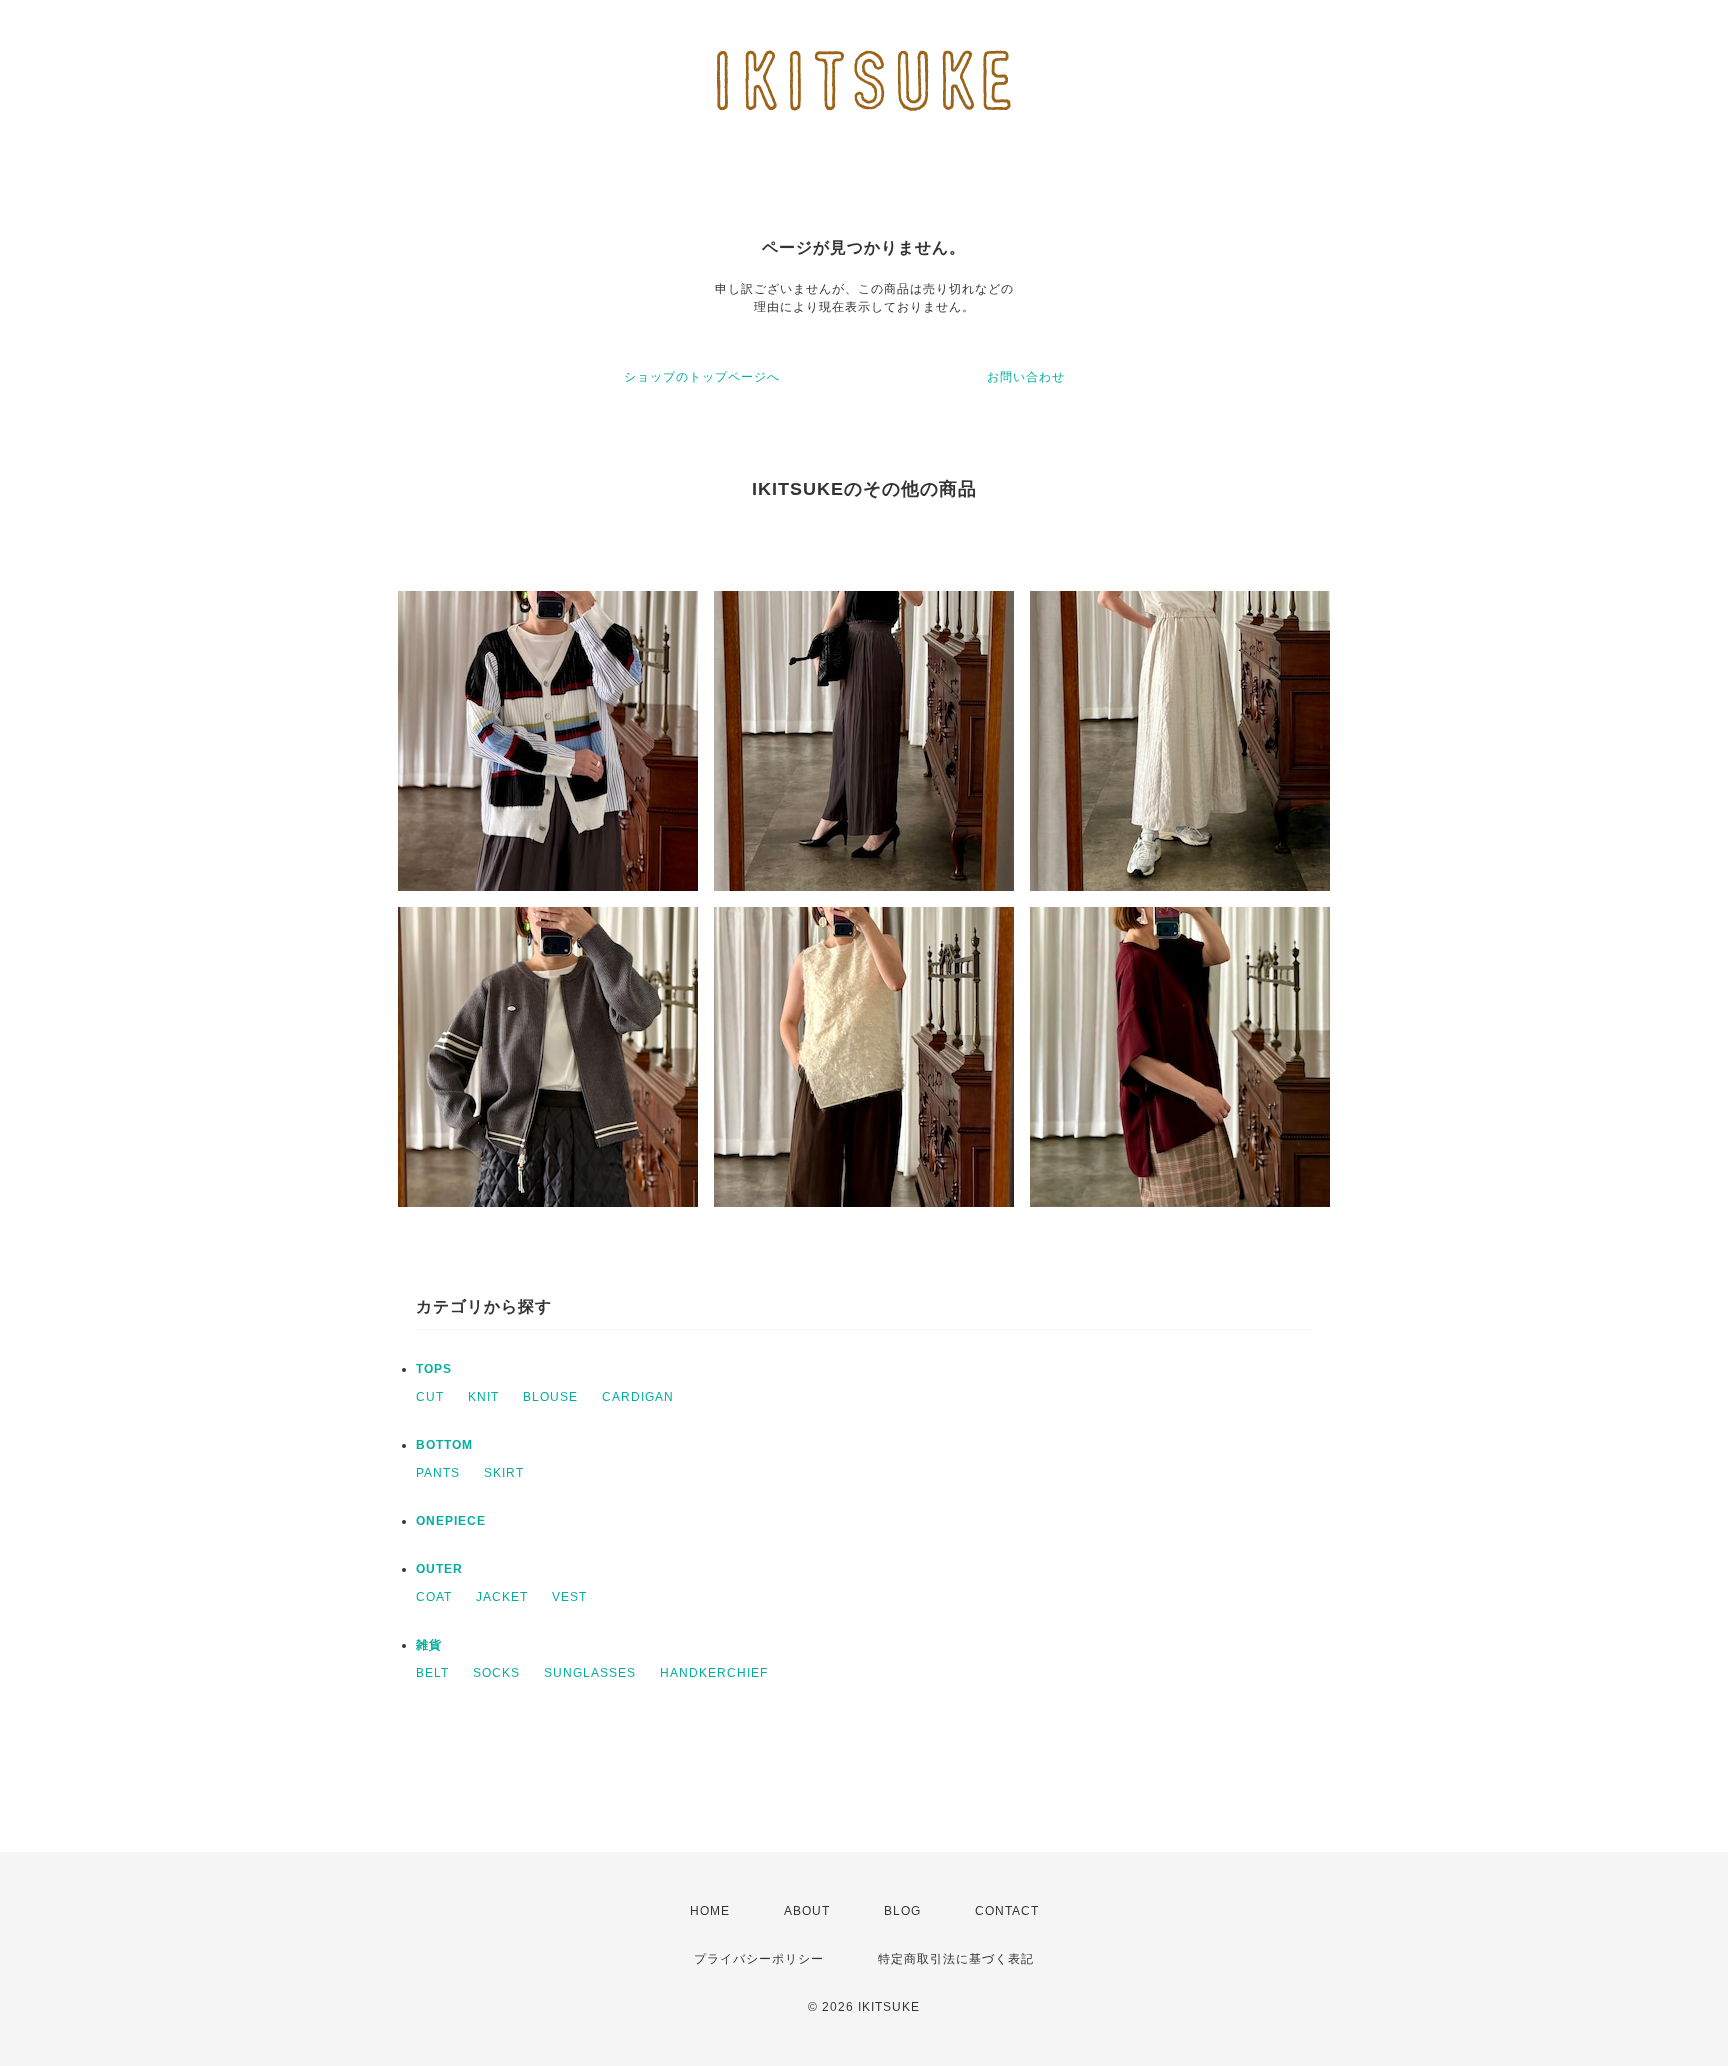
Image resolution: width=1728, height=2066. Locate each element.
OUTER (439, 1569)
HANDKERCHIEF (714, 1673)
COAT (434, 1597)
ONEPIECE (451, 1521)
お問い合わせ (1026, 377)
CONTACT (1007, 1911)
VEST (569, 1597)
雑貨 (429, 1645)
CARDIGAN (638, 1397)
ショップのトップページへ (702, 377)
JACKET (502, 1597)
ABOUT (807, 1911)
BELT (432, 1673)
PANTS (438, 1473)
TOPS (434, 1369)
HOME (710, 1911)
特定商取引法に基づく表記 (956, 1959)
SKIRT (504, 1473)
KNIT (483, 1397)
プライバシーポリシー (759, 1959)
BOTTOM (444, 1445)
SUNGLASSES (590, 1673)
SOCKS (496, 1673)
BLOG (902, 1911)
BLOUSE (550, 1397)
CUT (430, 1397)
